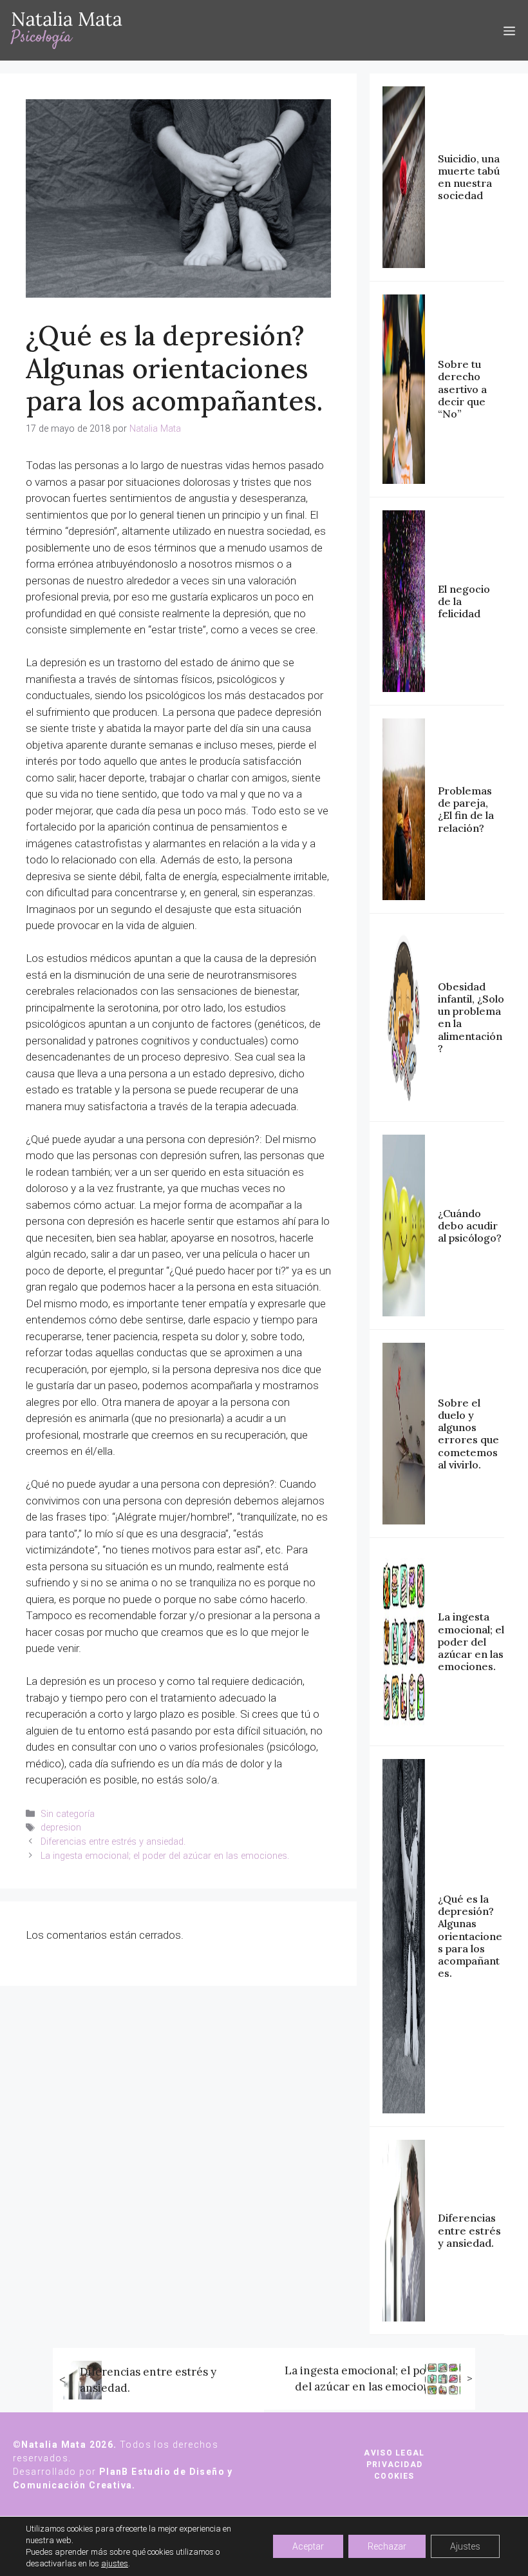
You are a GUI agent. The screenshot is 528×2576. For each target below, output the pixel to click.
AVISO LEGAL (394, 2453)
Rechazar (387, 2546)
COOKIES (394, 2476)
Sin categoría (68, 1814)
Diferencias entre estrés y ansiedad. (113, 1842)
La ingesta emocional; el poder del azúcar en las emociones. (165, 1856)
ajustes (115, 2563)
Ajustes (465, 2546)
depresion (61, 1828)
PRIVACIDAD (394, 2465)
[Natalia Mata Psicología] (66, 30)
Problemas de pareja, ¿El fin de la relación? (466, 809)
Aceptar (308, 2546)
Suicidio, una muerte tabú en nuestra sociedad (469, 177)
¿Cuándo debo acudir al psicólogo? (470, 1226)
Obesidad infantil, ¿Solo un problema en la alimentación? (471, 1017)
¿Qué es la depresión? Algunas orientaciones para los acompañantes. (470, 1936)
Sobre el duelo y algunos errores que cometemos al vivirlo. (468, 1434)
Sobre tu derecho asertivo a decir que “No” (462, 389)
